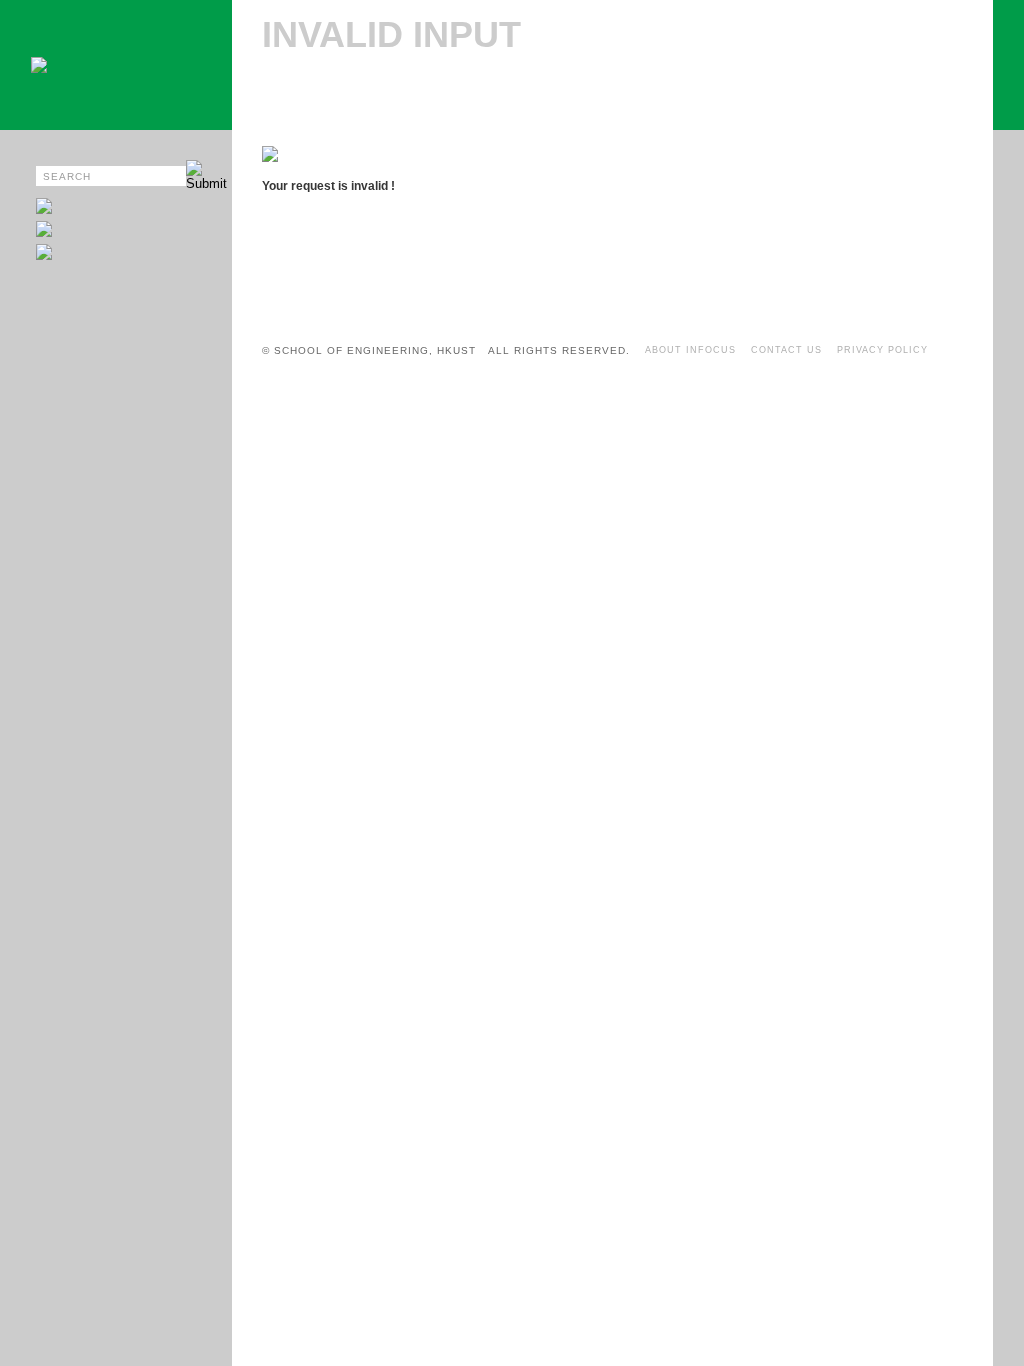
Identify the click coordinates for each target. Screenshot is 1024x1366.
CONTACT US (786, 350)
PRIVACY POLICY (882, 350)
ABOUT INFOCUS (690, 350)
